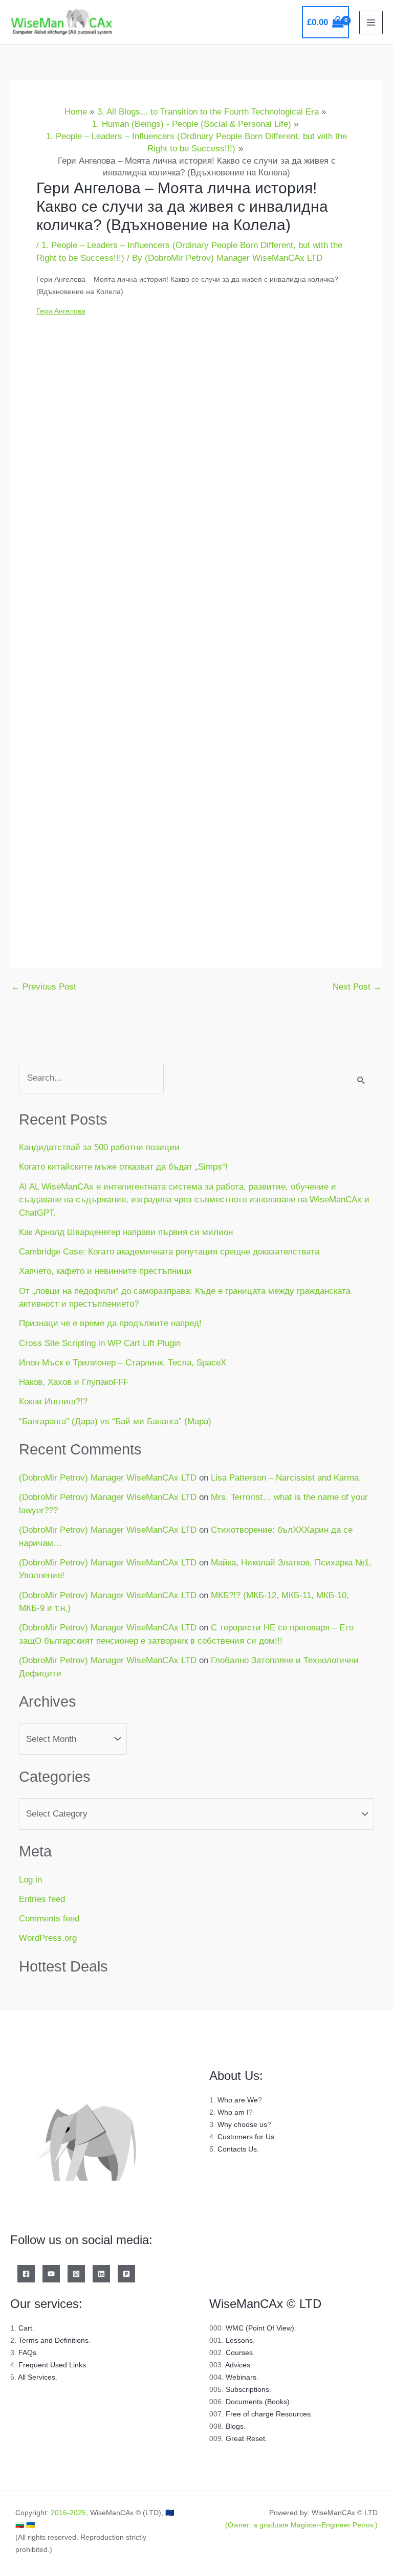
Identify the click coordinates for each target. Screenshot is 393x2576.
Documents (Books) (258, 2402)
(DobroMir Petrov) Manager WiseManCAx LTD (108, 1478)
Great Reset (245, 2438)
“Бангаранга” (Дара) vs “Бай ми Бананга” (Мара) (115, 1421)
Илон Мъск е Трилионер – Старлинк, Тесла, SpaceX (123, 1363)
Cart (25, 2328)
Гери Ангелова (61, 311)
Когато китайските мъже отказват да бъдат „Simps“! (123, 1167)
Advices (238, 2365)
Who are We (238, 2100)
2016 (59, 2513)
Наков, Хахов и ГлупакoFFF (74, 1382)
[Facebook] (26, 2274)
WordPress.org (48, 1938)
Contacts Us (237, 2149)
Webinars (241, 2377)
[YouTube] (51, 2274)
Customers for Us (246, 2137)
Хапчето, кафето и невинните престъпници (105, 1271)
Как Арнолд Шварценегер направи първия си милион (126, 1232)
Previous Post (44, 987)
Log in (30, 1880)
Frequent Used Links (52, 2365)
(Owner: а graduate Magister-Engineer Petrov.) (301, 2525)
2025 (78, 2513)
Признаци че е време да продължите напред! (110, 1323)
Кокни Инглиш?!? (53, 1402)
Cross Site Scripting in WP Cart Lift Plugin (100, 1343)
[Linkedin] (101, 2274)
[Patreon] (126, 2274)
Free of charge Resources (268, 2414)
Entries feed (42, 1899)
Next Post (357, 987)
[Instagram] (76, 2274)
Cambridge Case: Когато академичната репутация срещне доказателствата (169, 1252)
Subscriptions (247, 2389)
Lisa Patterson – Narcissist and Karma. (286, 1478)
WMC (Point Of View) (260, 2328)
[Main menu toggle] (371, 23)
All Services (37, 2377)
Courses (239, 2353)
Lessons (239, 2340)
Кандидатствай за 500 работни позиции (99, 1147)
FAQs (27, 2353)
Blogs (235, 2426)
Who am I (233, 2112)
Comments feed (49, 1919)
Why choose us (242, 2124)
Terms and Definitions (53, 2340)
